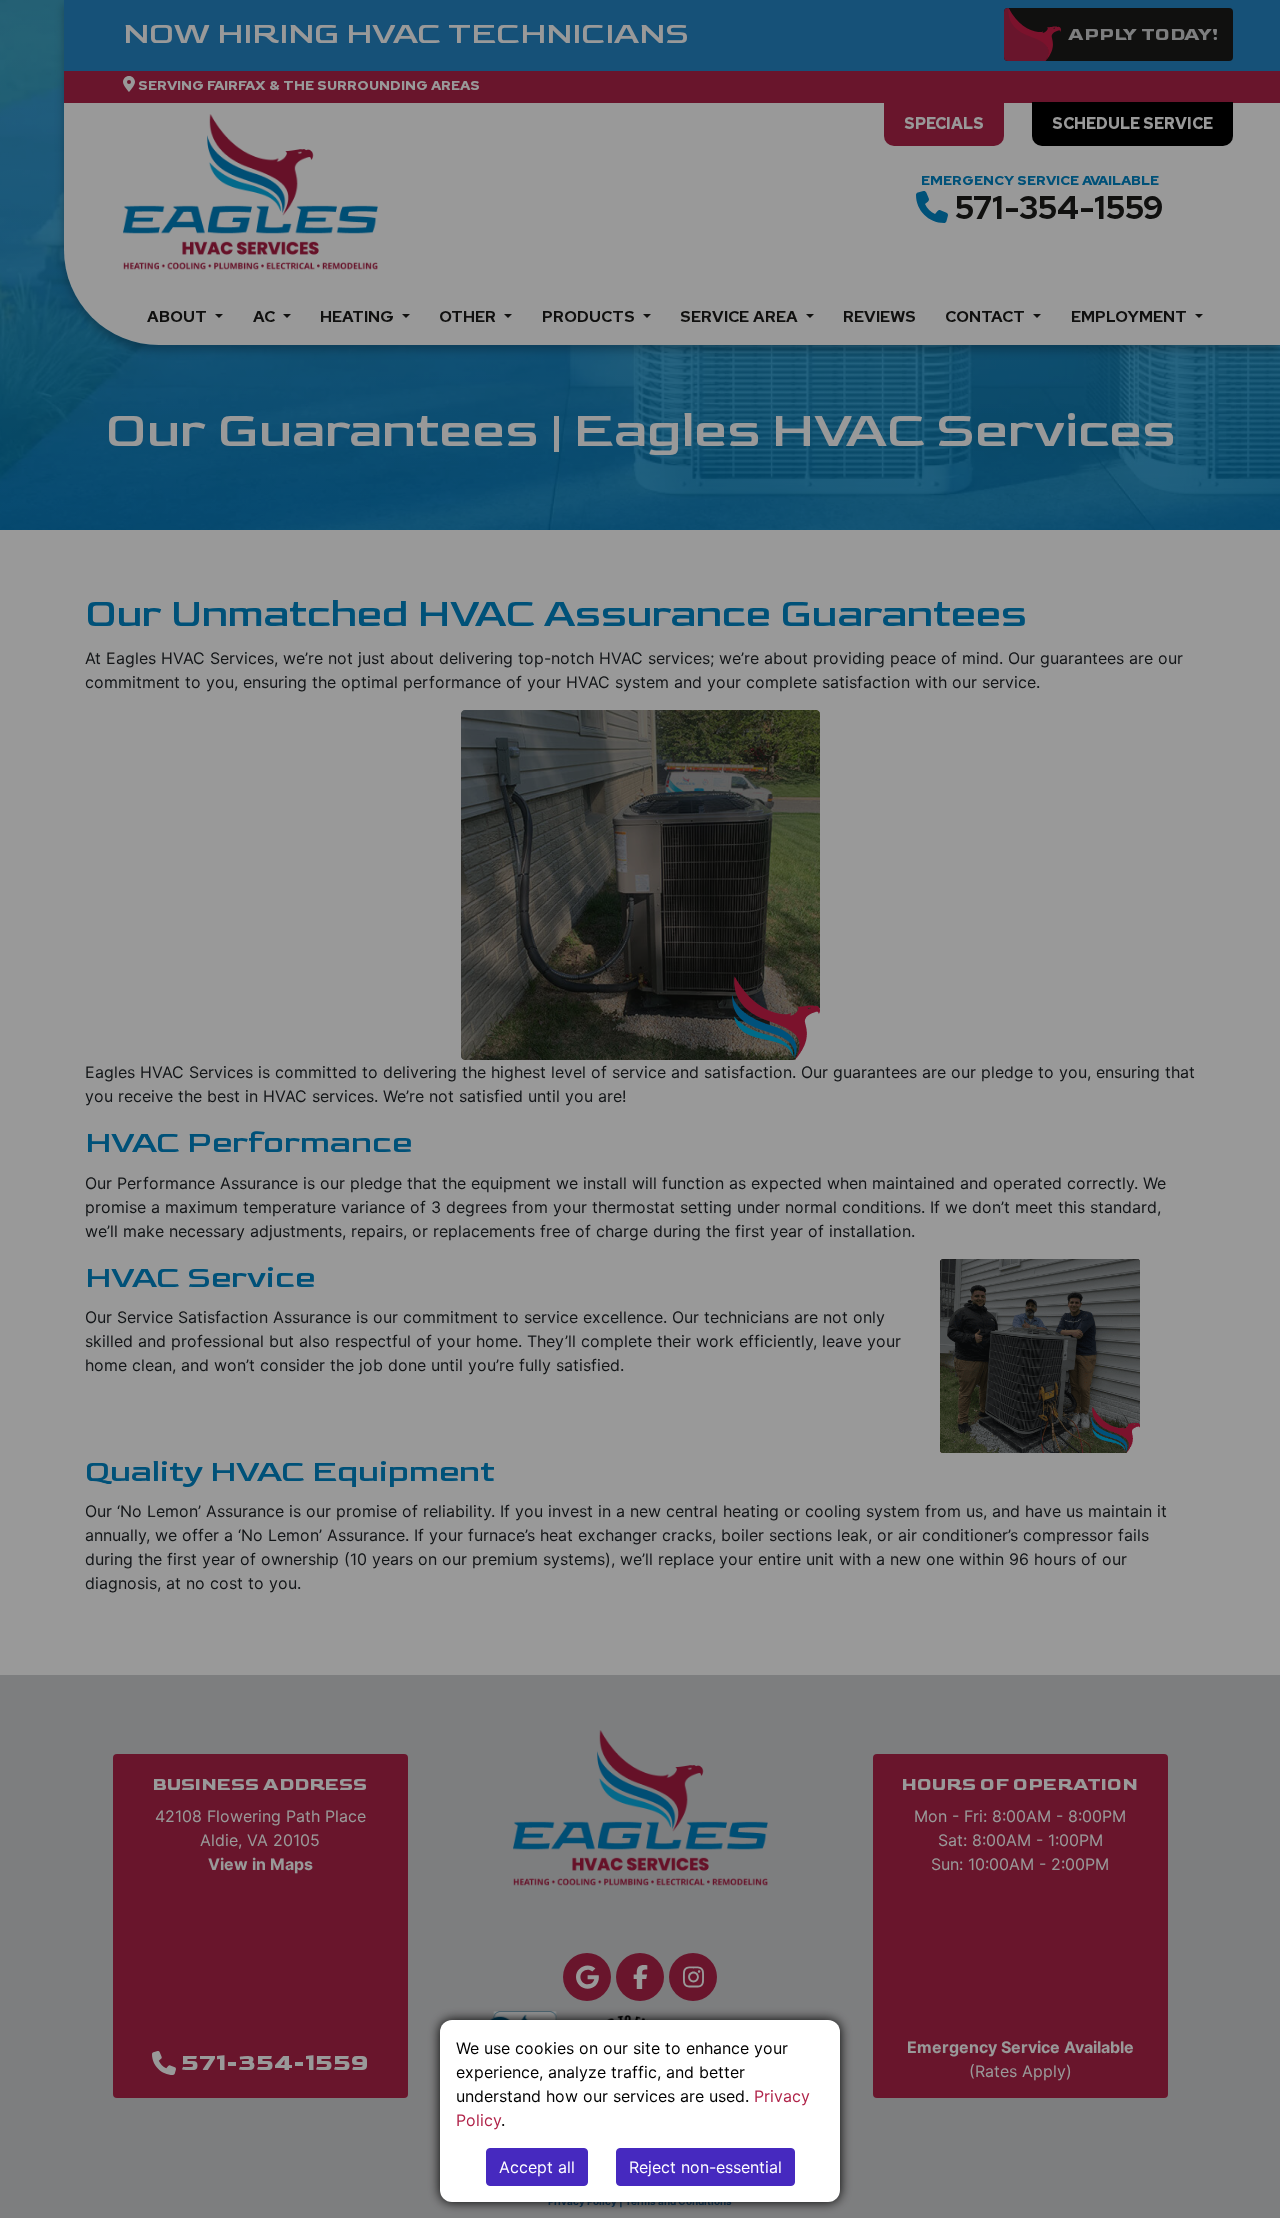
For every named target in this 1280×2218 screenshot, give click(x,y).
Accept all (537, 2167)
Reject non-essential (705, 2167)
